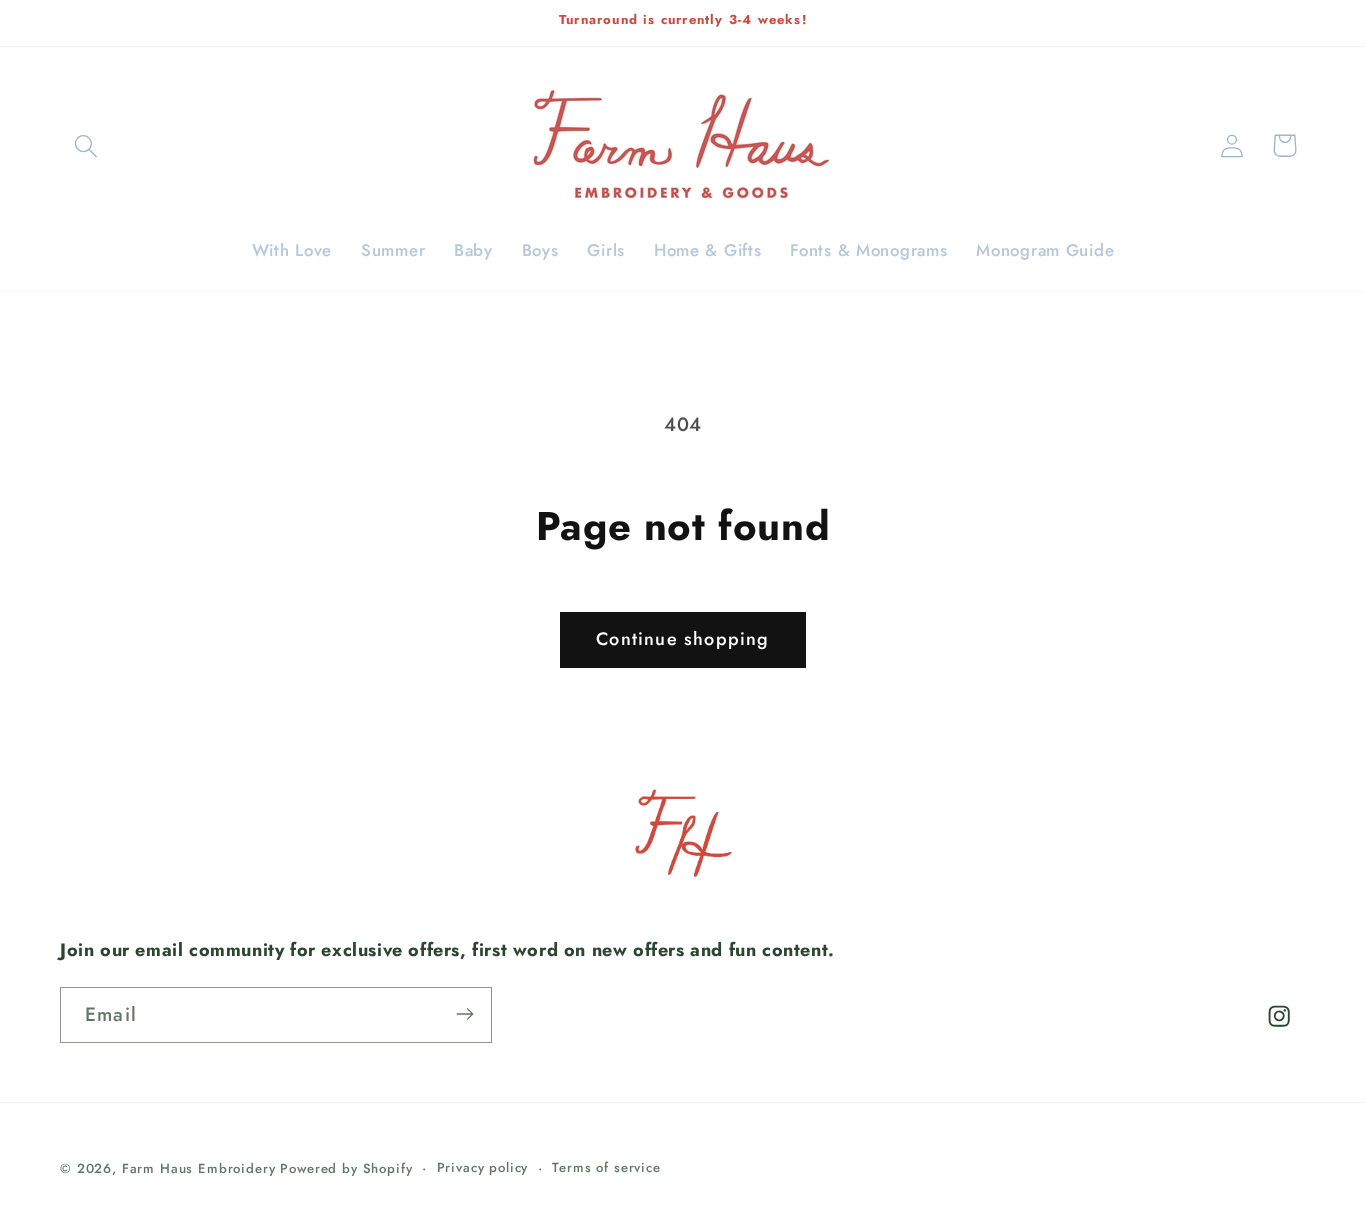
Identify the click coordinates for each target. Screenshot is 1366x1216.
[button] (86, 145)
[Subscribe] (464, 1014)
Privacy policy (483, 1167)
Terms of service (606, 1167)
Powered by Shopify (346, 1168)
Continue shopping (682, 639)
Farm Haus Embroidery (199, 1168)
